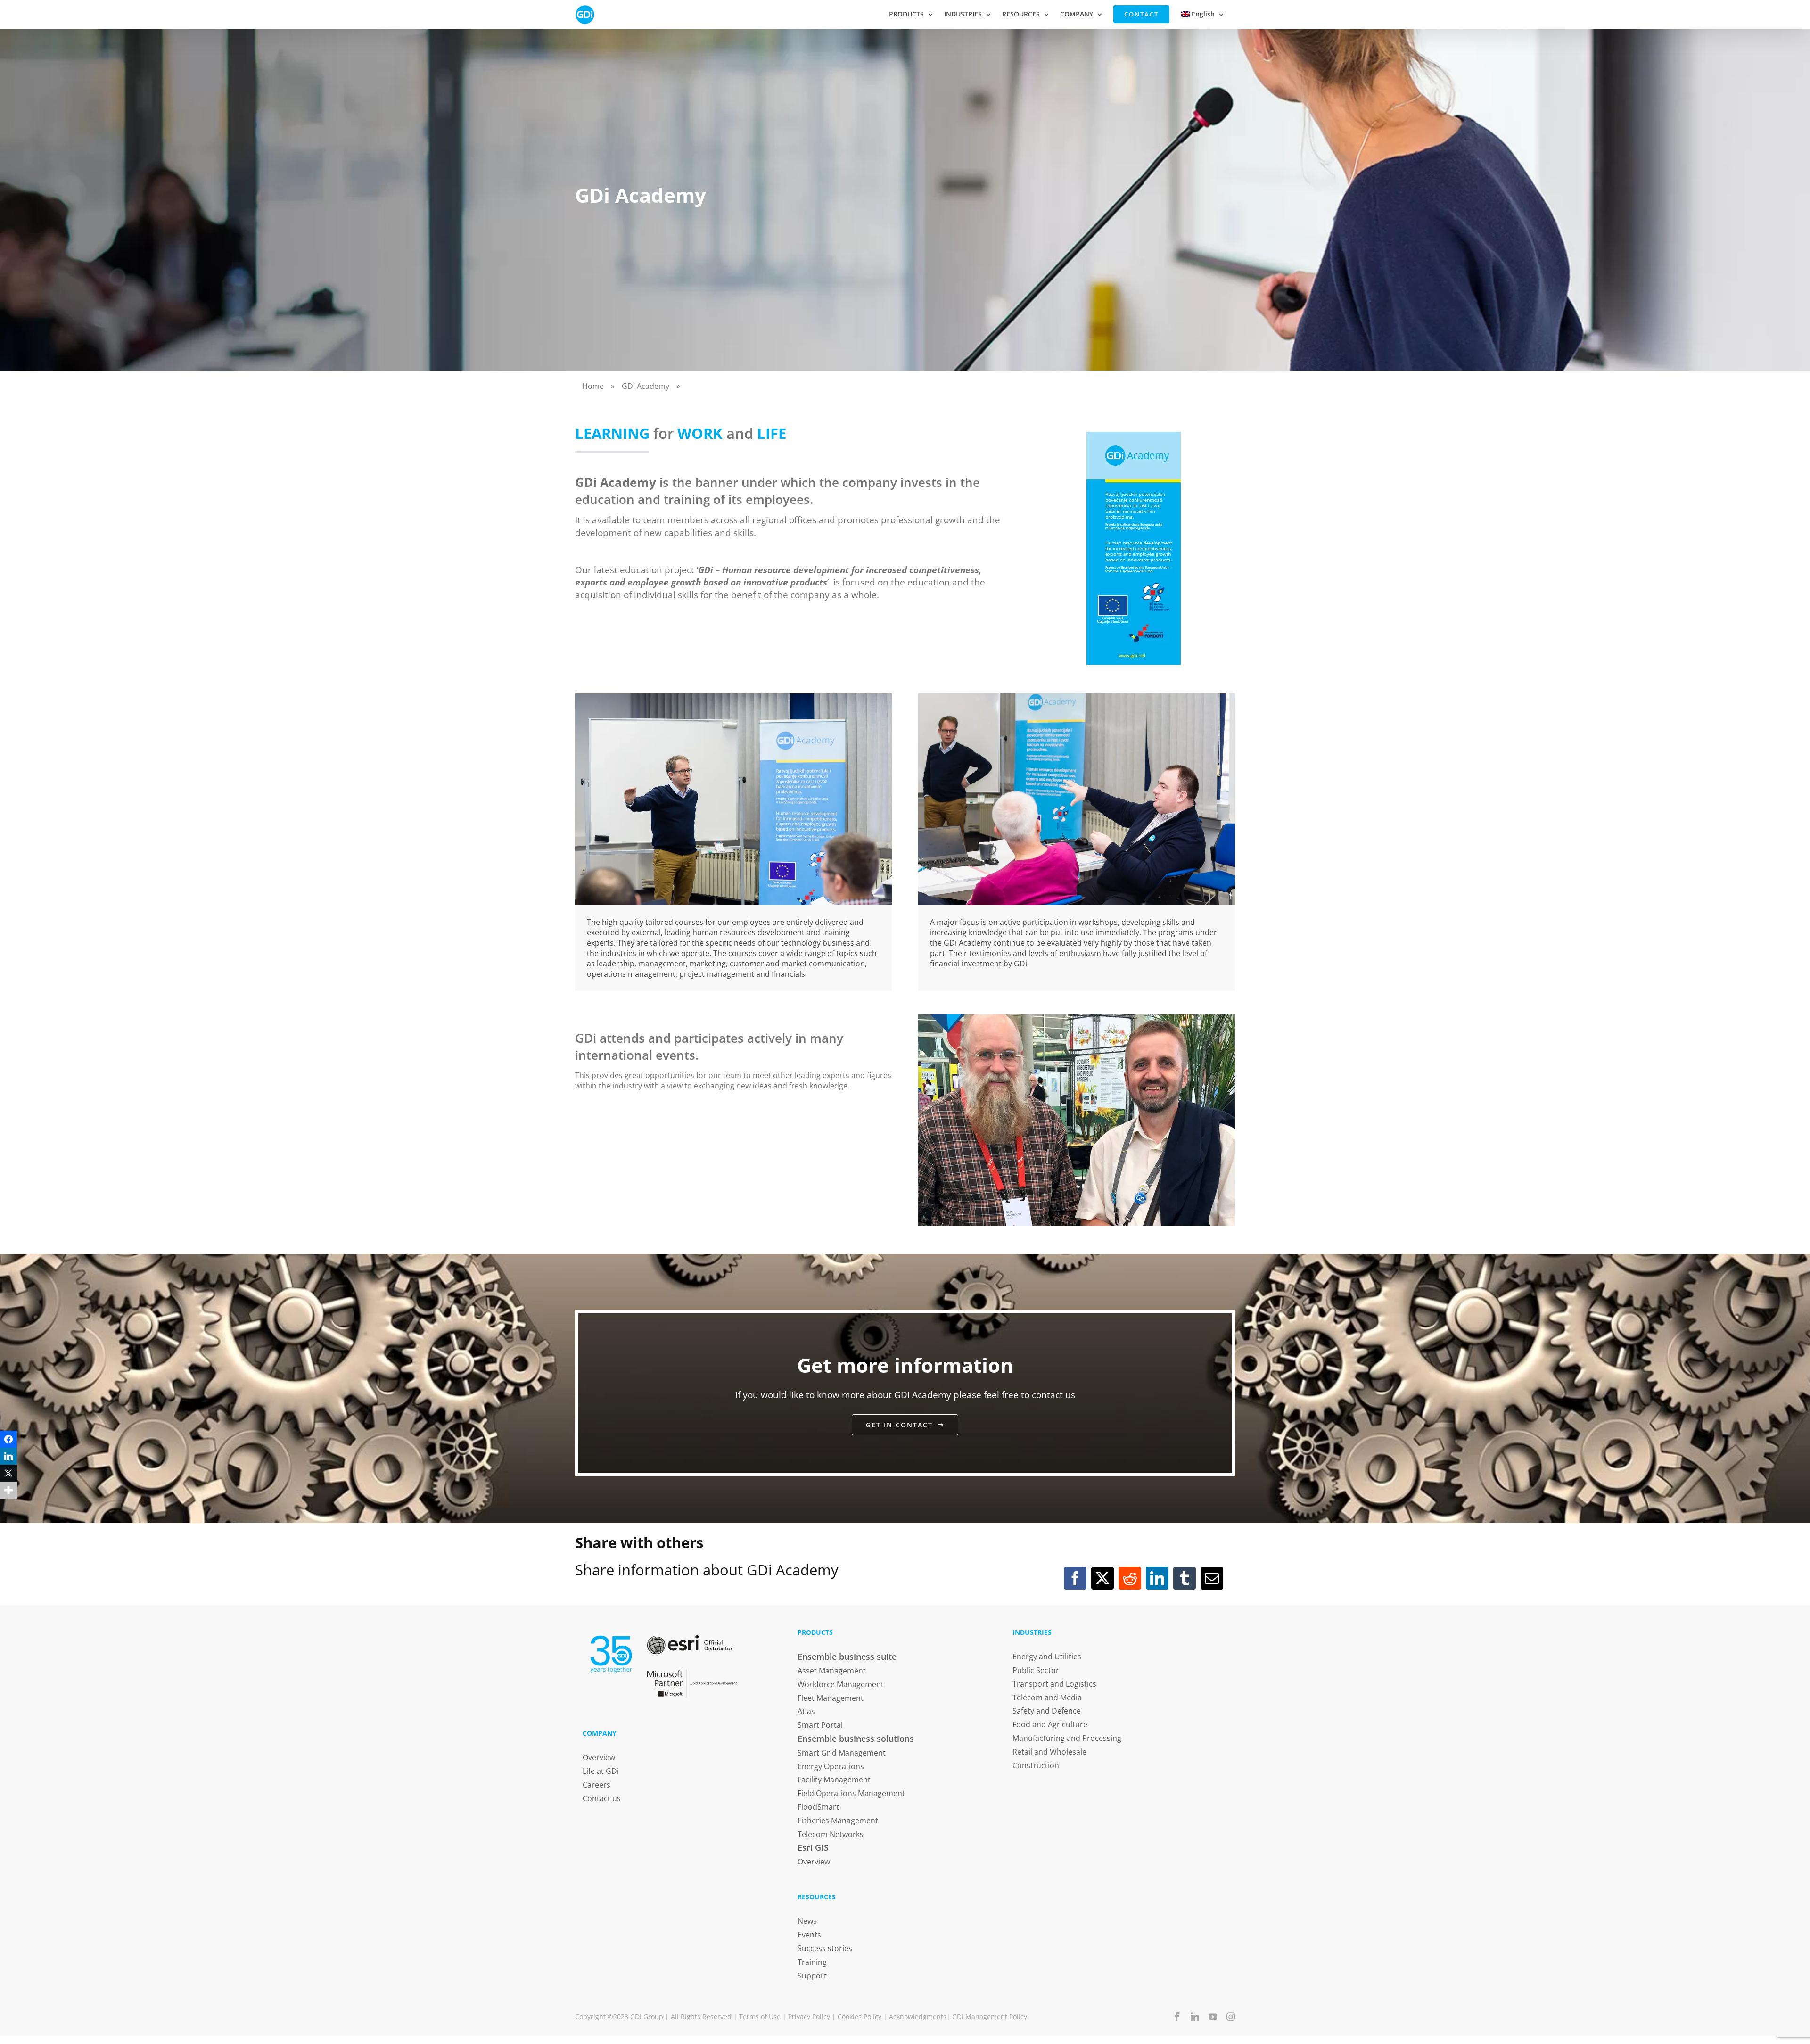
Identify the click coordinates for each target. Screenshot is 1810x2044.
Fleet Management (831, 1698)
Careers (596, 1785)
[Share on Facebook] (8, 1439)
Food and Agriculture (1050, 1724)
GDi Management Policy (990, 2016)
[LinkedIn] (1157, 1578)
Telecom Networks (831, 1834)
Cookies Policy (860, 2016)
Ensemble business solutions (856, 1739)
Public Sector (1036, 1670)
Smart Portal (820, 1725)
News (807, 1921)
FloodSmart (818, 1807)
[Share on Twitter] (8, 1473)
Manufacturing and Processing (1067, 1738)
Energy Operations (831, 1766)
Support (812, 1976)
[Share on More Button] (8, 1490)
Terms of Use (760, 2016)
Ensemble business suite (847, 1657)
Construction (1036, 1765)
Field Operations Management (851, 1793)
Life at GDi (601, 1771)
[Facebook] (1075, 1578)
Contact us (602, 1798)
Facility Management (834, 1780)
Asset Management (832, 1671)
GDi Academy (646, 386)
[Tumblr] (1185, 1578)
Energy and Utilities (1047, 1657)
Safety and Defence (1047, 1711)
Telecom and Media (1047, 1698)
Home (593, 386)
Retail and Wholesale (1049, 1752)
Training (812, 1962)
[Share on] (8, 1507)
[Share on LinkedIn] (8, 1456)
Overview (599, 1757)
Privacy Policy (809, 2016)
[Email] (1212, 1578)
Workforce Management (841, 1684)
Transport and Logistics (1054, 1684)
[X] (1102, 1578)
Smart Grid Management (842, 1753)
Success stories (825, 1948)
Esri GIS (813, 1847)
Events (809, 1935)
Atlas (806, 1711)
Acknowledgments (918, 2016)
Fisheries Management (838, 1821)
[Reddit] (1130, 1578)
